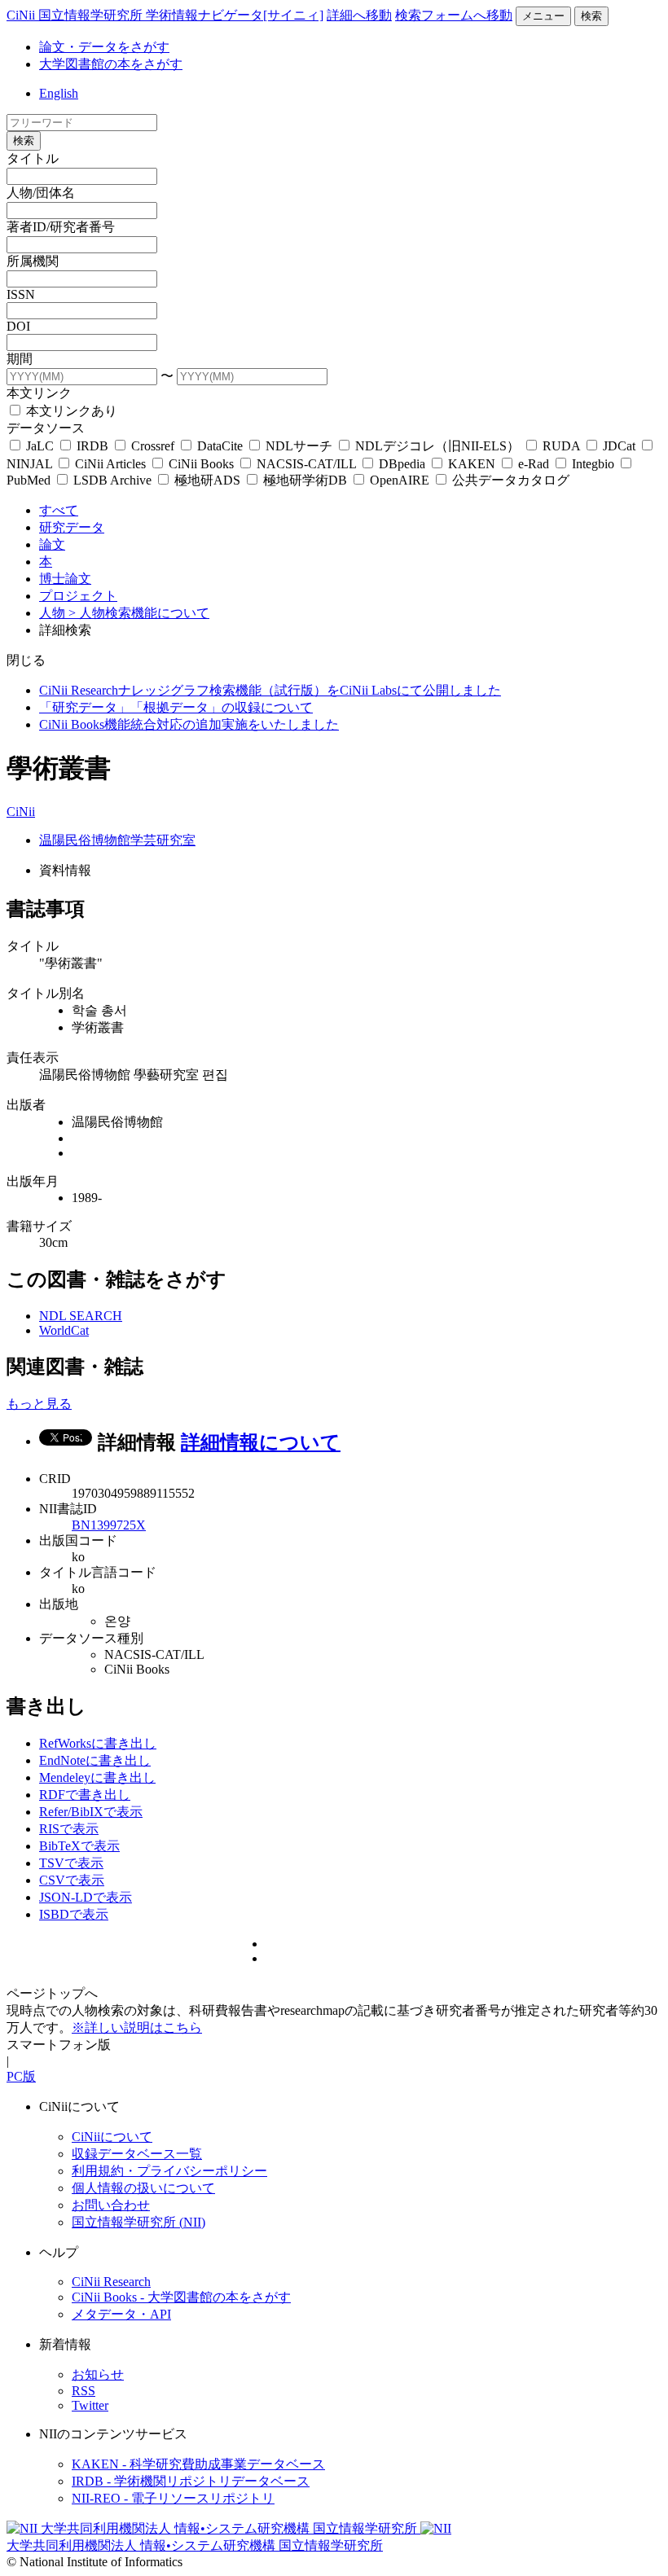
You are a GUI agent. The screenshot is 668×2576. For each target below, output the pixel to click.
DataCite (220, 446)
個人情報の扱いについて (143, 2188)
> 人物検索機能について (139, 613)
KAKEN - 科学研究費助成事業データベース (198, 2464)
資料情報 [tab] (65, 870)
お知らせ (98, 2374)
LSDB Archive (112, 480)
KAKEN (472, 464)
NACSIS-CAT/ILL (306, 464)
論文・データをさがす (104, 47)
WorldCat (64, 1330)
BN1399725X (109, 1525)
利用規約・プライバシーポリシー (169, 2171)
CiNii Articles (110, 464)
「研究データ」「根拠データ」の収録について (176, 707)
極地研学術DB (305, 480)
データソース (46, 428)
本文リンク (39, 393)
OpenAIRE (400, 480)
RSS (83, 2391)
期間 (20, 359)
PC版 (21, 2076)
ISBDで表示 (74, 1914)
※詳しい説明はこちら (137, 2027)
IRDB (92, 446)
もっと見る (39, 1404)
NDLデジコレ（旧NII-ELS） (437, 446)
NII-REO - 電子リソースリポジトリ (173, 2498)
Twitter (90, 2405)
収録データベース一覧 (137, 2154)
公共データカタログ (509, 480)
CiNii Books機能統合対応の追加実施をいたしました (189, 724)
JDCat (619, 446)
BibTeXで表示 (79, 1846)
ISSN (21, 294)
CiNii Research (111, 2282)
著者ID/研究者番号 (61, 227)
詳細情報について (261, 1442)
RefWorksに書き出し (98, 1743)
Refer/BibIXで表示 (91, 1812)
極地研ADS (207, 480)
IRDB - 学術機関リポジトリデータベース (191, 2481)
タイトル (33, 158)
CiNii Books (201, 464)
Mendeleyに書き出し (97, 1777)
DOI (18, 326)
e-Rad (534, 464)
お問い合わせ (111, 2205)
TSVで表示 (71, 1863)
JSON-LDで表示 (86, 1897)
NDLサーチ (299, 446)
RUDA (561, 446)
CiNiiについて (112, 2137)
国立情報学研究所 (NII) (138, 2222)
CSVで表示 (72, 1880)
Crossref (153, 446)
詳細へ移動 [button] (359, 15)
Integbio (593, 464)
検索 (591, 16)
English (59, 93)
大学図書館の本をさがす (111, 64)
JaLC (40, 446)
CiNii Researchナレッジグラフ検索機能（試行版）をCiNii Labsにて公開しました (270, 690)
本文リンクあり (70, 411)
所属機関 (33, 261)
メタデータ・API (121, 2314)
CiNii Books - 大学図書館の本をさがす (181, 2297)
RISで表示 (69, 1829)
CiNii (21, 812)
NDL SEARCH (81, 1316)
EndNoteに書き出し (95, 1760)
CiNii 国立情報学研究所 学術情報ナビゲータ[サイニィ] (165, 15)
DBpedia (402, 464)
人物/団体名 (41, 193)
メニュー (543, 16)
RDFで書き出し (85, 1795)
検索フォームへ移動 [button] (454, 15)
